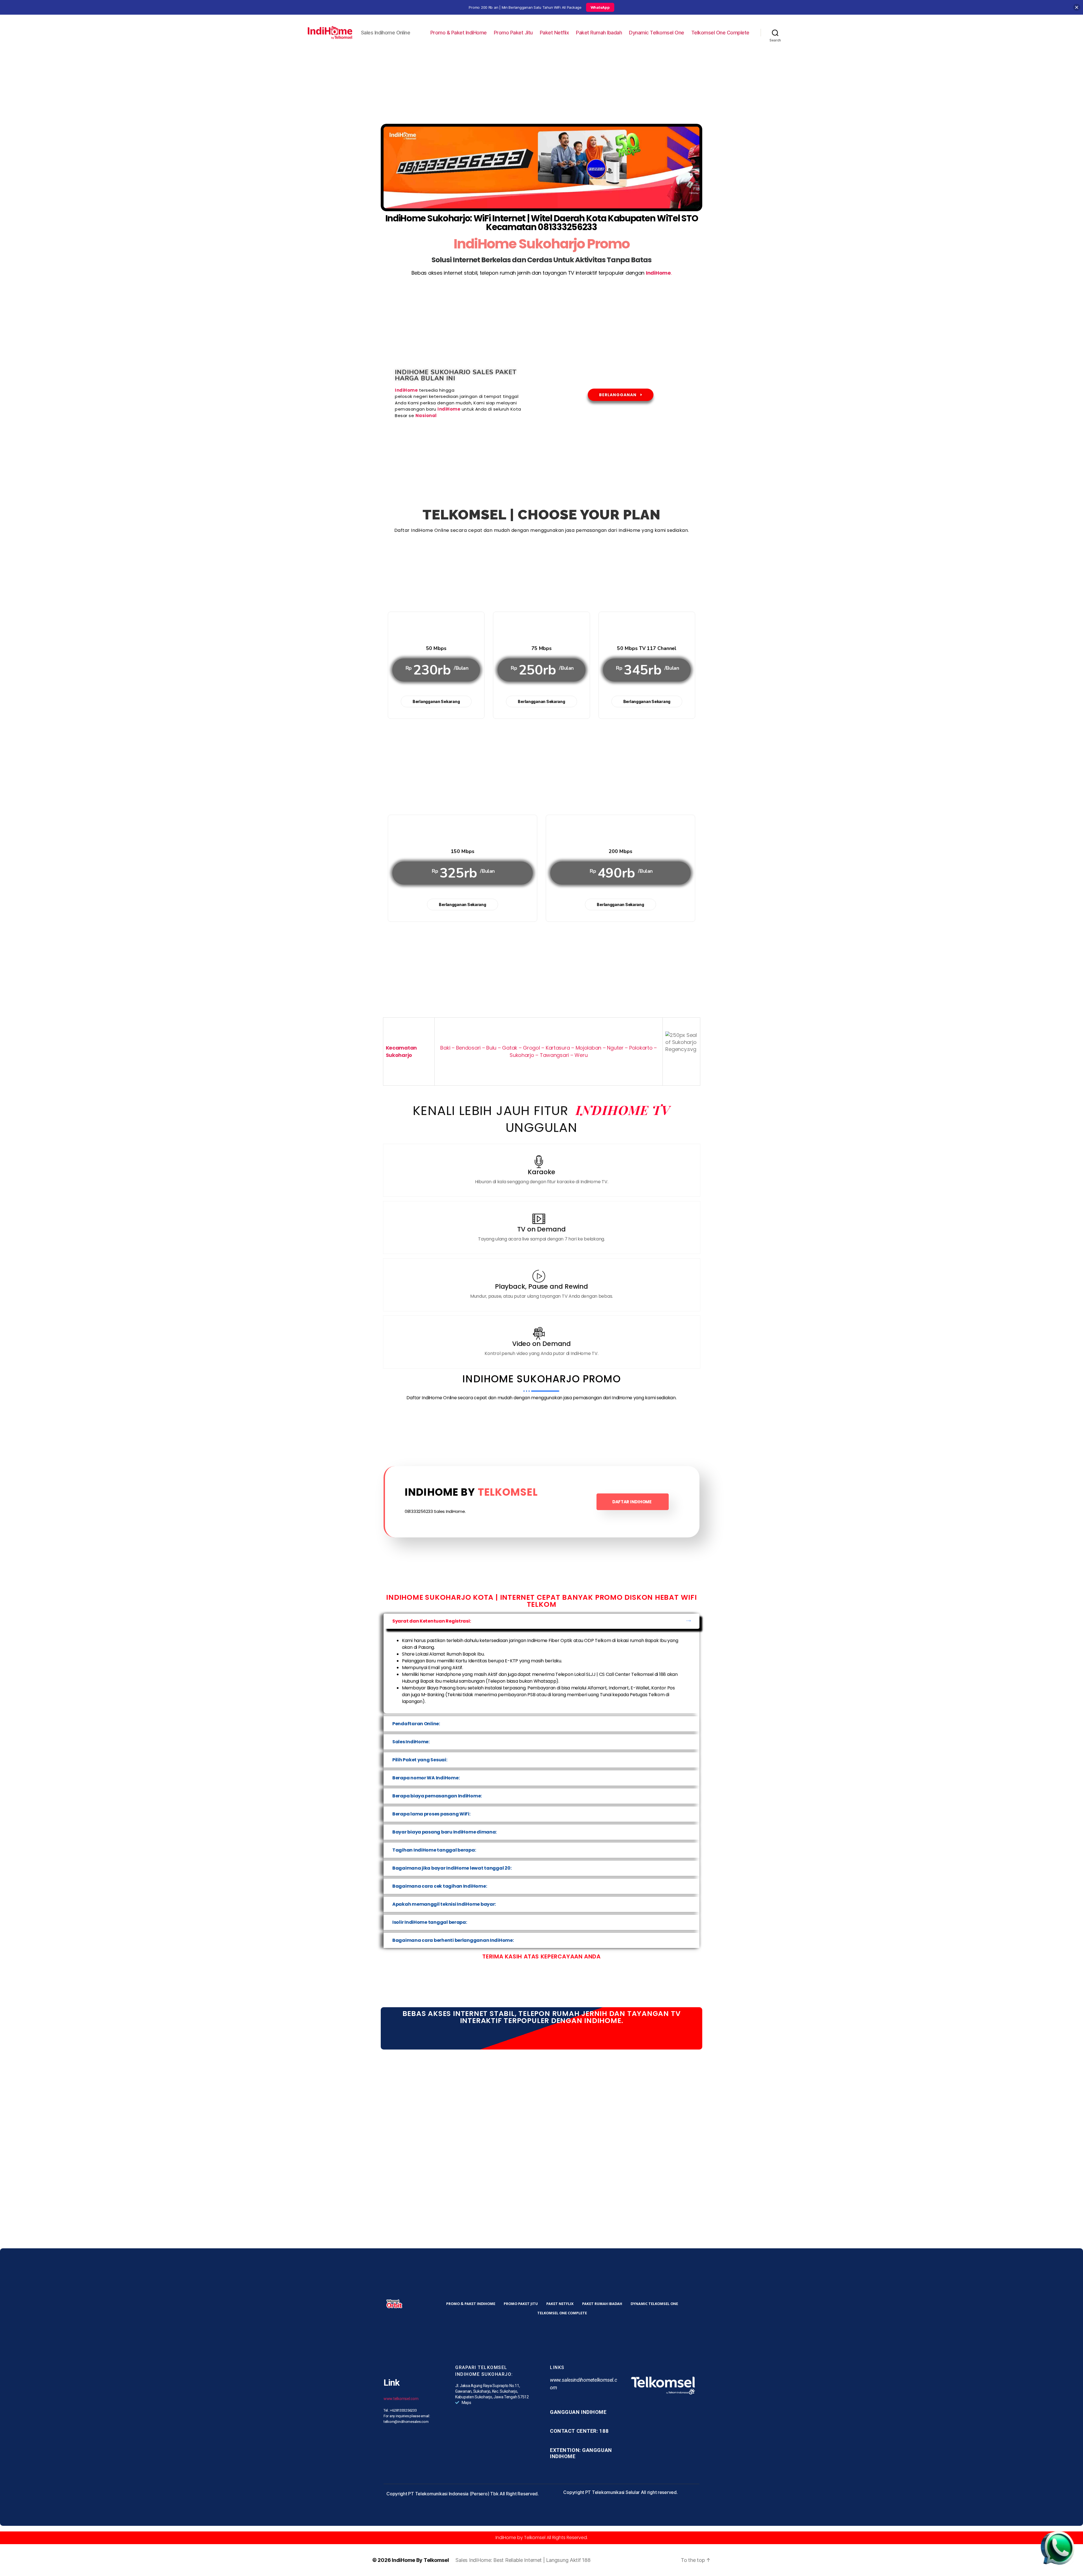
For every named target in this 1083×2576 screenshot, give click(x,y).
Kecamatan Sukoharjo (401, 1051)
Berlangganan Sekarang (436, 701)
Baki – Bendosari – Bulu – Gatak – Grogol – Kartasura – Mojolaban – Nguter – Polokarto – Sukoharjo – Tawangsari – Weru (549, 1051)
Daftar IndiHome (632, 1502)
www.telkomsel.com (401, 2399)
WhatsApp (600, 7)
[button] (541, 1621)
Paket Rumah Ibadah (599, 33)
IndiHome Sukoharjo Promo (541, 244)
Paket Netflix (554, 33)
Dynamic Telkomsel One (657, 33)
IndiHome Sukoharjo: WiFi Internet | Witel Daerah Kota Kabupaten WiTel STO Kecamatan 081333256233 (542, 223)
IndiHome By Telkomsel (420, 2560)
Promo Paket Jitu (513, 33)
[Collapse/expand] (1077, 7)
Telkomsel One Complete (720, 33)
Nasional (426, 416)
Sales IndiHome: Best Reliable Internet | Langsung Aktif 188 (523, 2560)
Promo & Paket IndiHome (459, 33)
